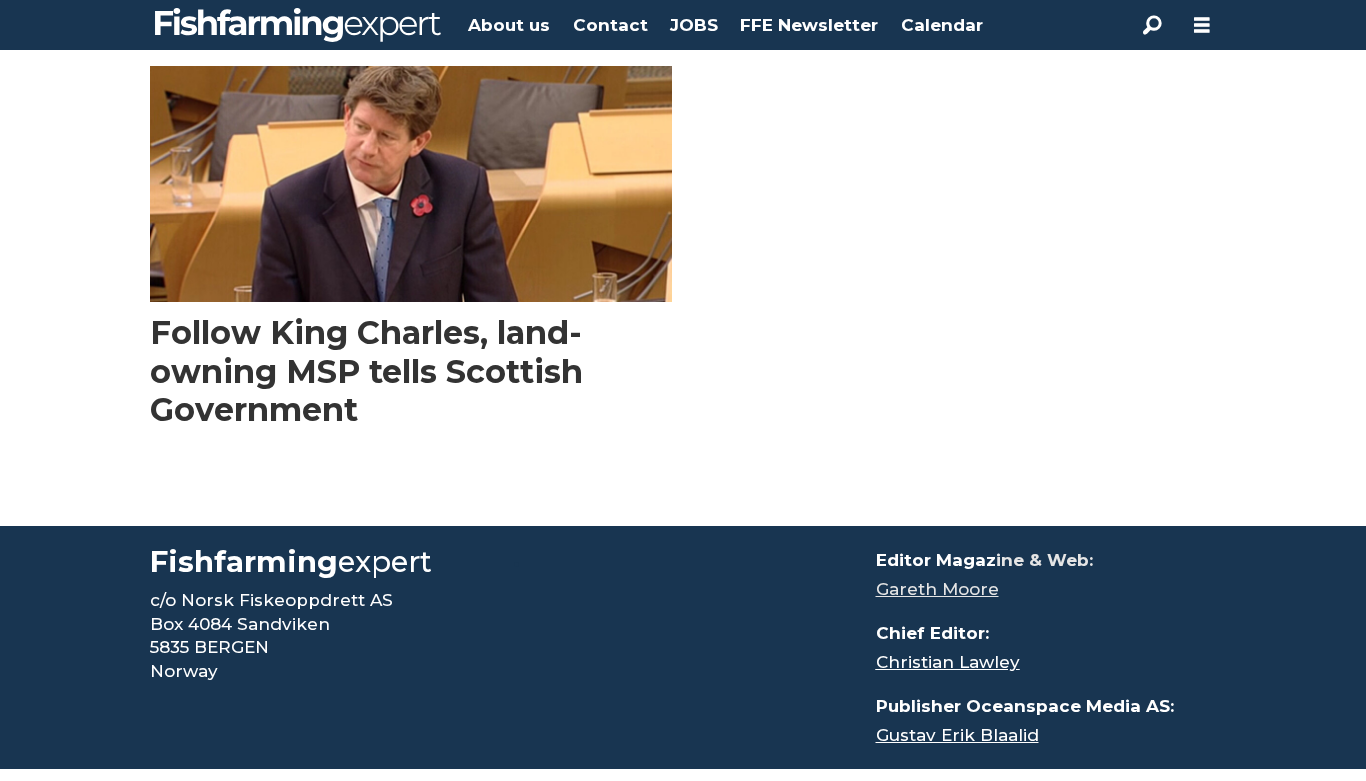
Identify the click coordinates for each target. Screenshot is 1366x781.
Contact (610, 25)
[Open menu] (1202, 25)
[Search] (1152, 25)
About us (509, 25)
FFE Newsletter (809, 25)
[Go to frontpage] (298, 25)
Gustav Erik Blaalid (957, 735)
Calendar (942, 25)
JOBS (694, 25)
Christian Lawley (948, 662)
